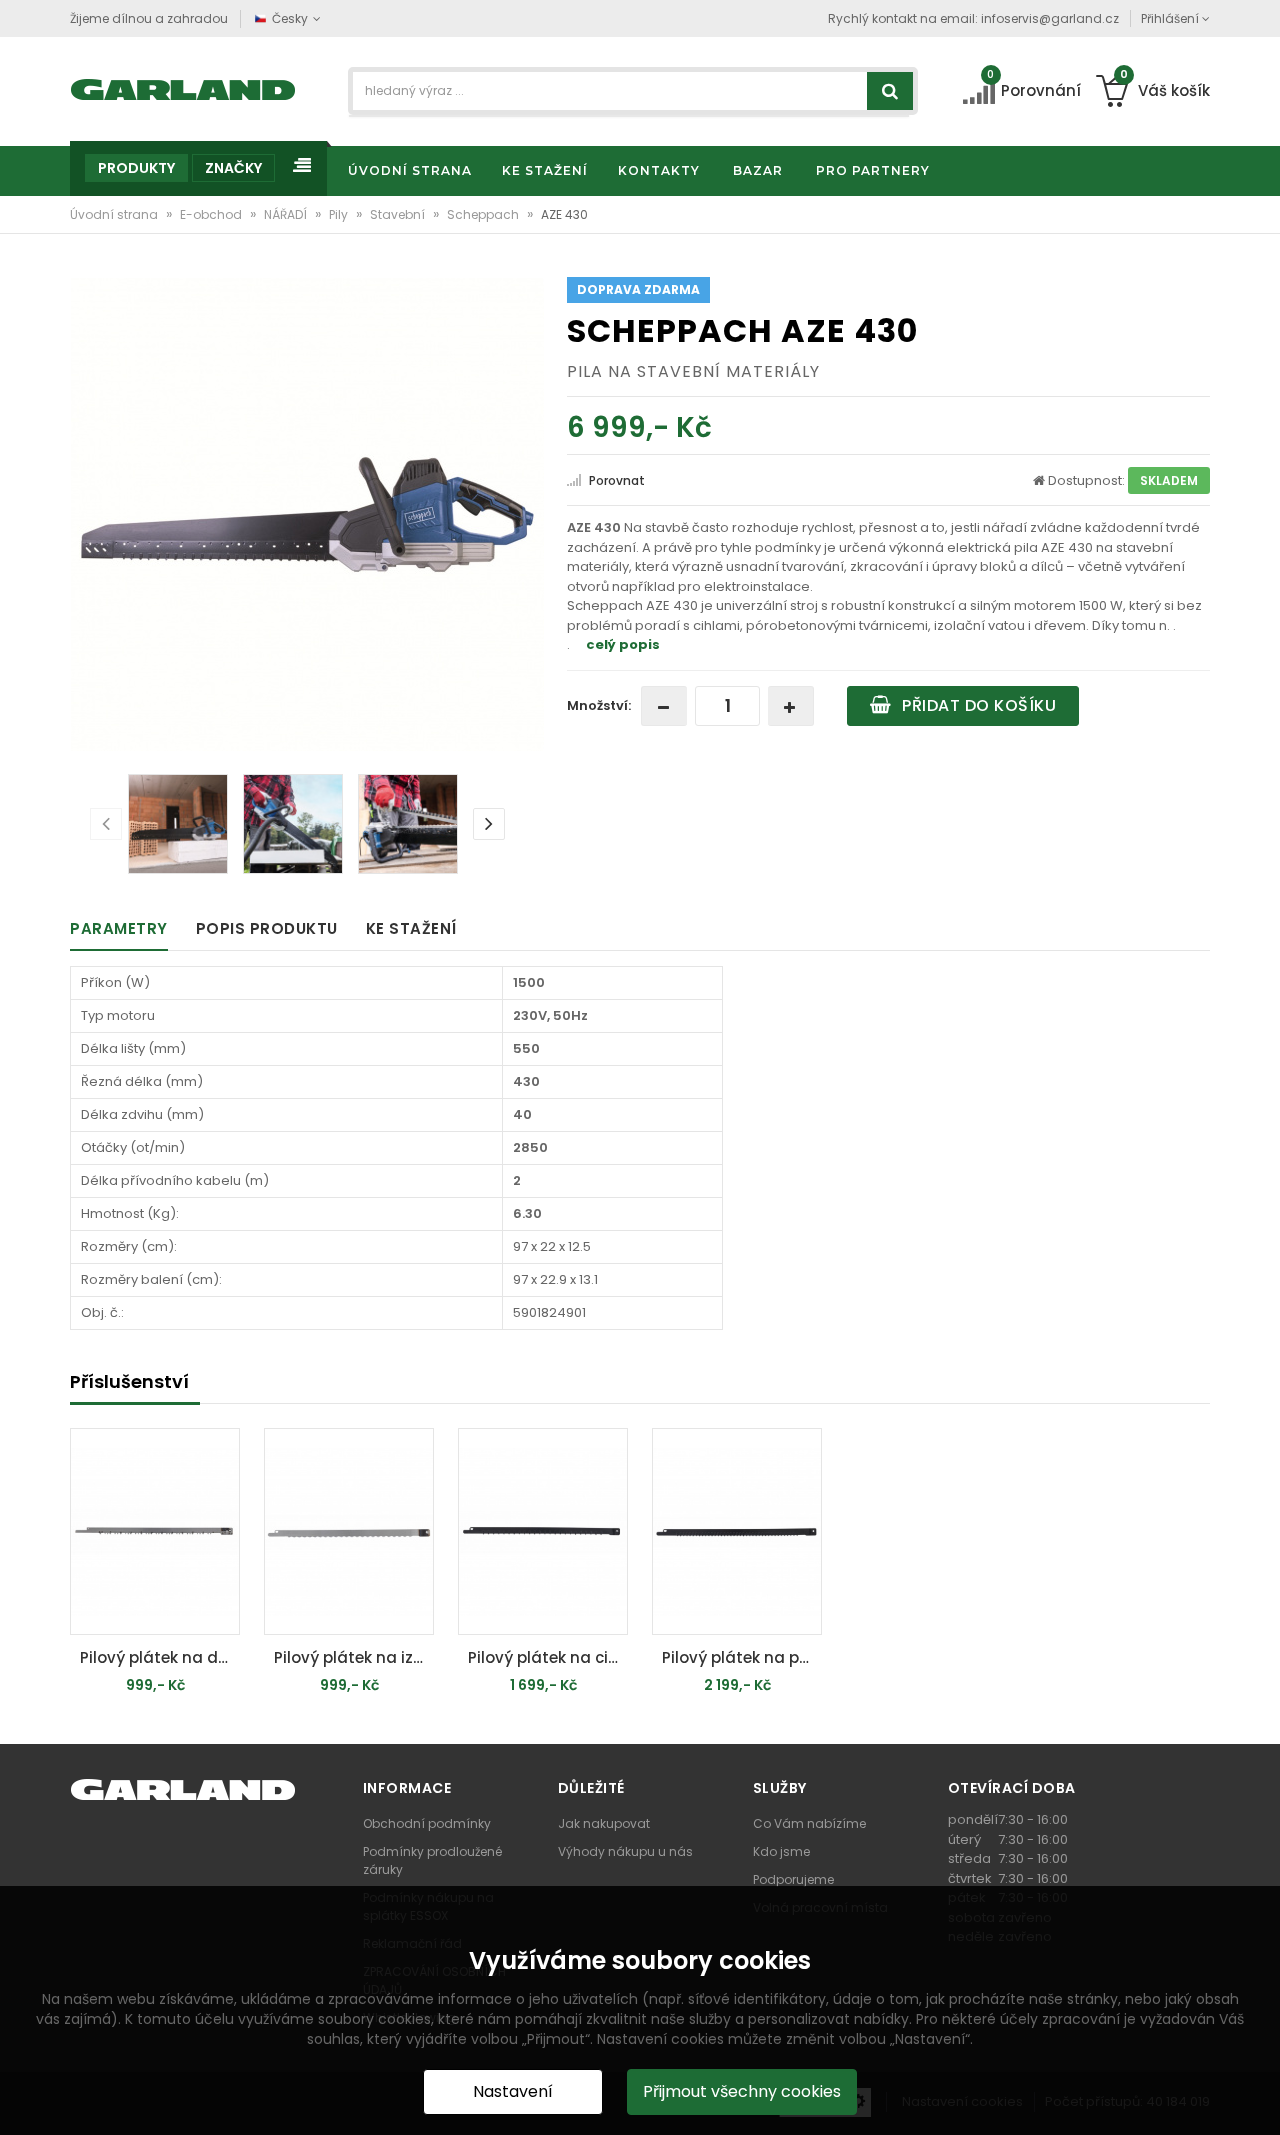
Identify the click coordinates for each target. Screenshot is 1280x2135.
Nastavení (513, 2091)
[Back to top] (1259, 2099)
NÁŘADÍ (287, 214)
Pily (340, 214)
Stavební (399, 214)
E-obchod (212, 214)
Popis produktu (267, 928)
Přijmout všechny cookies (742, 2091)
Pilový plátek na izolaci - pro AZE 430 (354, 1657)
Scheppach (484, 214)
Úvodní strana (115, 214)
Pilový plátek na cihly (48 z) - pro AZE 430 (548, 1657)
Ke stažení (411, 928)
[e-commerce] (183, 87)
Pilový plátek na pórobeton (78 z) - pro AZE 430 (742, 1657)
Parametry (119, 928)
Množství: (599, 705)
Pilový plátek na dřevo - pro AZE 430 (160, 1657)
